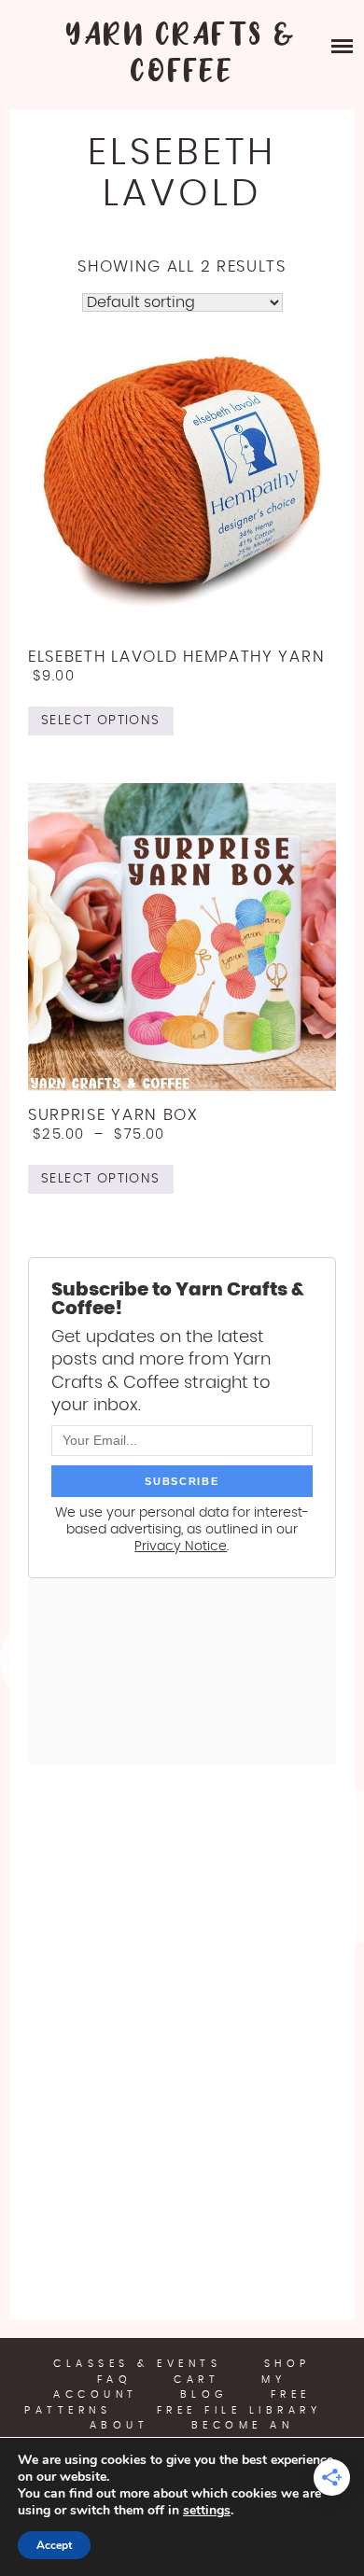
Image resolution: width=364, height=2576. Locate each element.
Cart (196, 2380)
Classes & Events (137, 2364)
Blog (204, 2394)
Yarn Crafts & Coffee (182, 54)
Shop (287, 2364)
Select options (101, 721)
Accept (54, 2545)
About (119, 2425)
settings (207, 2511)
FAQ (115, 2380)
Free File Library (239, 2410)
